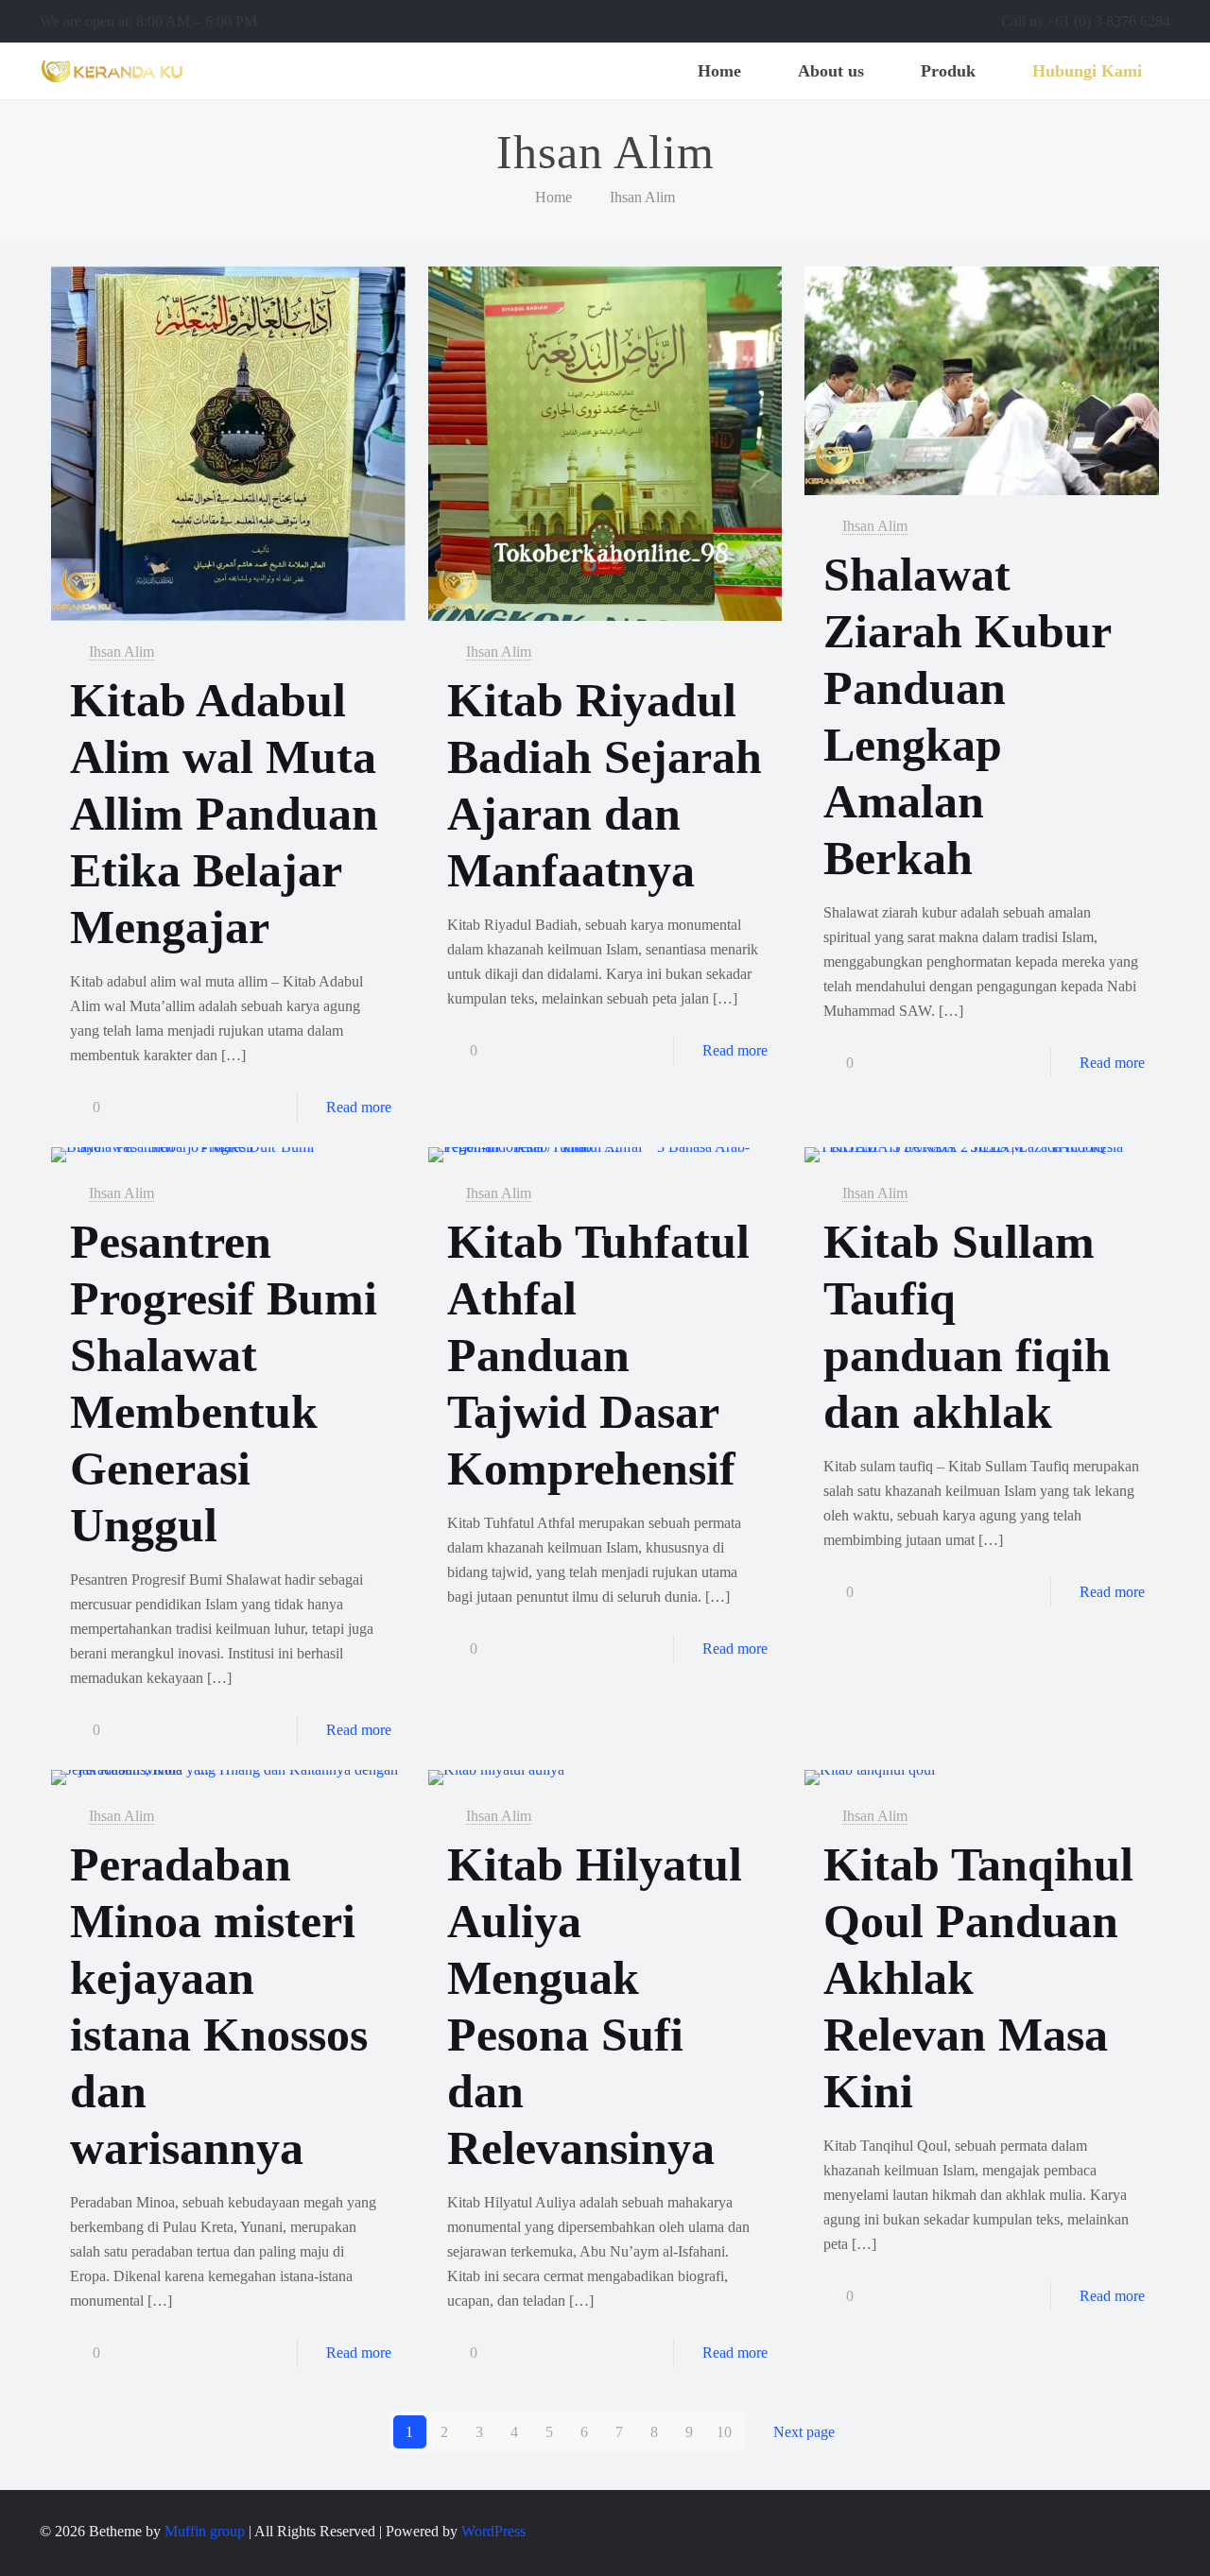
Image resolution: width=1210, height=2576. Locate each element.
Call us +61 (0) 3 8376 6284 (1086, 21)
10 (724, 2432)
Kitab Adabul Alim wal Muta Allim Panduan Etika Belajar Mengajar (224, 814)
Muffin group (205, 2531)
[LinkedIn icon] (1129, 2532)
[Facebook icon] (1089, 2532)
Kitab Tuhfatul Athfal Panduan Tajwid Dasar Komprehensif (598, 1355)
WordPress (493, 2531)
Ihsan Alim (642, 197)
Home (553, 197)
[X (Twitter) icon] (1109, 2532)
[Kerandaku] (112, 71)
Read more (359, 1107)
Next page (804, 2432)
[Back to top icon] (1163, 2523)
